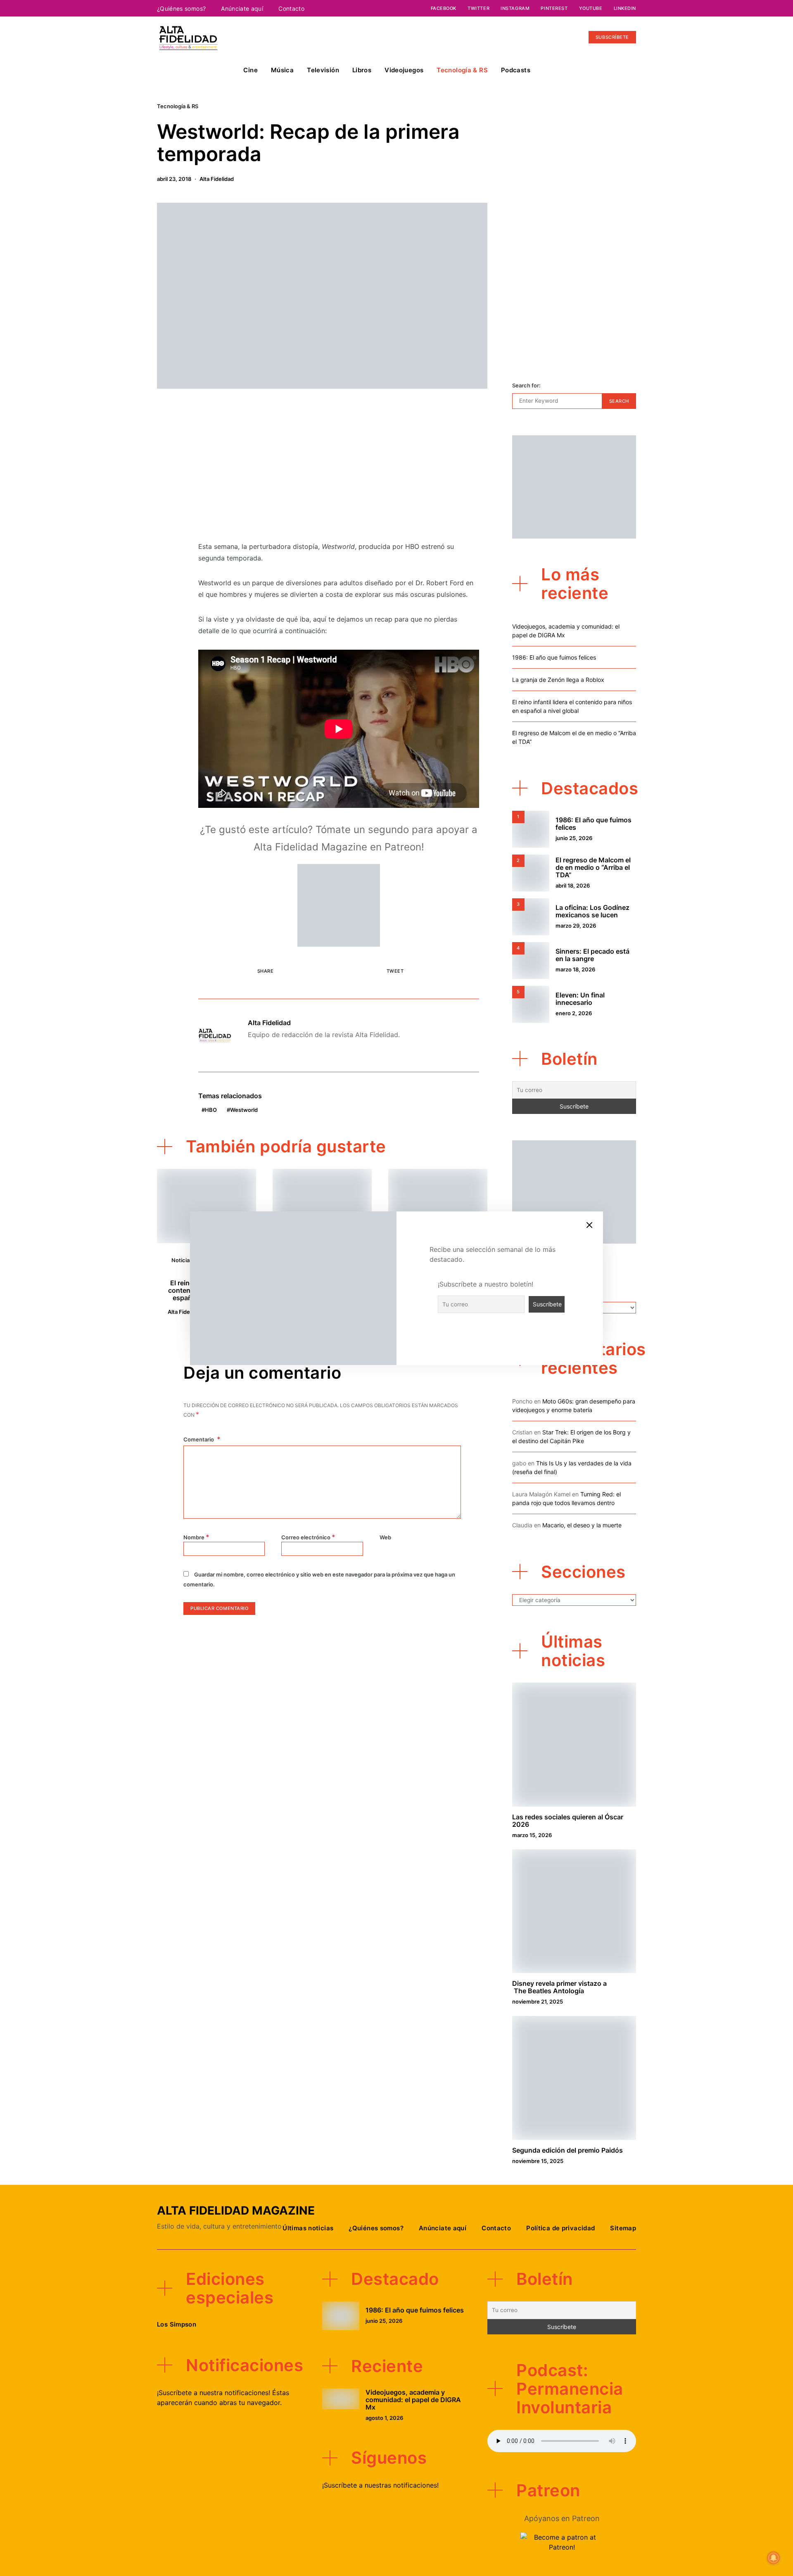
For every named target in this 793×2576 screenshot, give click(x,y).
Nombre (196, 1537)
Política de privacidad (560, 2228)
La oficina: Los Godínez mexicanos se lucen (592, 911)
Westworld (244, 1110)
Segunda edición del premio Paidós (567, 2150)
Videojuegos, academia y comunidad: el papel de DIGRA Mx (413, 2400)
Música (282, 70)
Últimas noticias (308, 2228)
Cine (250, 70)
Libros (362, 70)
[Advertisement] (339, 470)
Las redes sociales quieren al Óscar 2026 (568, 1821)
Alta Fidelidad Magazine (236, 2210)
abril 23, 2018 (174, 179)
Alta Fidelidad (217, 179)
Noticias (182, 1260)
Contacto (291, 8)
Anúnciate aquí (242, 8)
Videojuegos (404, 70)
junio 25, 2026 (574, 838)
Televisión (323, 70)
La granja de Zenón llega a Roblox (558, 680)
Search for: (526, 385)
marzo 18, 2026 (575, 969)
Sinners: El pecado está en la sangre (592, 955)
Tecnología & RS (462, 70)
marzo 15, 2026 (532, 1835)
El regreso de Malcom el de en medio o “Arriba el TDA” (593, 867)
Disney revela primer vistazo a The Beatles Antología (559, 1987)
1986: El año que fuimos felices (554, 657)
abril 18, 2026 (573, 886)
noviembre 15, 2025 (538, 2161)
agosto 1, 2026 (384, 2418)
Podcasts (516, 70)
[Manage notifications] (774, 2558)
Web (385, 1537)
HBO (211, 1110)
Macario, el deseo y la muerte (582, 1525)
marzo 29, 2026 (576, 926)
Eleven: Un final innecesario (580, 999)
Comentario (199, 1439)
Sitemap (623, 2228)
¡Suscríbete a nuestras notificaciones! (380, 2485)
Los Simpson (177, 2324)
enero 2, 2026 (574, 1013)
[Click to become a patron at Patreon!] (339, 905)
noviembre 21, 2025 (538, 2001)
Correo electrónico (308, 1537)
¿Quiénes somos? (181, 8)
